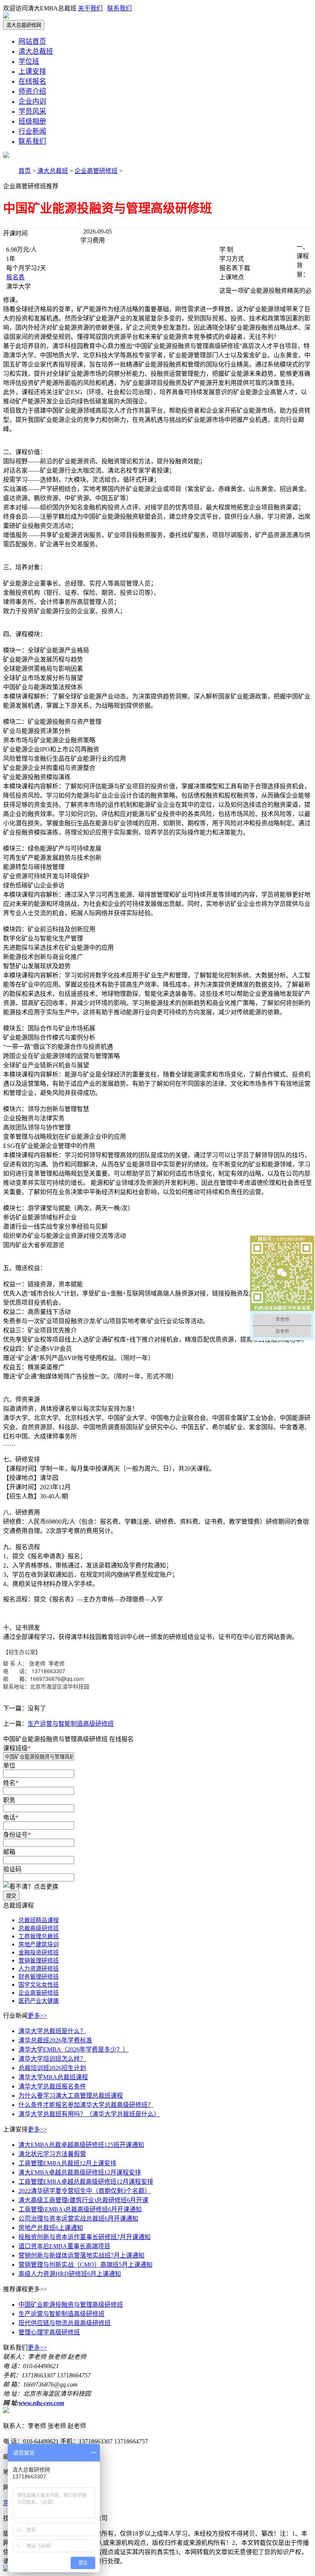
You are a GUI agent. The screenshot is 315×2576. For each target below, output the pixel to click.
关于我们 (90, 8)
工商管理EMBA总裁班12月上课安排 (67, 2163)
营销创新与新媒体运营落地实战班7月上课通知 (81, 2255)
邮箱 (10, 1852)
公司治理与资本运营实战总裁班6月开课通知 (78, 2219)
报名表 (15, 277)
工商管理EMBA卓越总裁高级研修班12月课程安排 (86, 2182)
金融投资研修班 (39, 1952)
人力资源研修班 (39, 1969)
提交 (11, 1896)
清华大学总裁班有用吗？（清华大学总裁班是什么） (89, 2114)
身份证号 (17, 1835)
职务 (10, 1800)
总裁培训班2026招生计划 (52, 2068)
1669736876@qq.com (57, 1679)
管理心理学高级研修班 (49, 2332)
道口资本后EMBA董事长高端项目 (64, 2246)
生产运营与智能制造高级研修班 (71, 1724)
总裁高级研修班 (39, 1928)
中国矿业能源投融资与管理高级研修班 (71, 2305)
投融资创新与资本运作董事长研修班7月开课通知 (85, 2237)
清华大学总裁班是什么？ (52, 2031)
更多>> (37, 2016)
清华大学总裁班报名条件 (52, 2086)
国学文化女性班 (39, 1985)
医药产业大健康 (39, 2001)
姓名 (11, 1783)
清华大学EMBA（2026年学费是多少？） (74, 2049)
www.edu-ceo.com (41, 2403)
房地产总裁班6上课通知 (51, 2228)
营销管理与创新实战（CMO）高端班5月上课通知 (85, 2265)
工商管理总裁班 (39, 1936)
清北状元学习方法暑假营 (52, 2154)
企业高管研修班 (96, 171)
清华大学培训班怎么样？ (52, 2059)
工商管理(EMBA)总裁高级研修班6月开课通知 (80, 2209)
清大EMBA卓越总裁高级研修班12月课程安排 (80, 2172)
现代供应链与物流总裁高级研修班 (65, 2323)
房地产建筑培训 (39, 1944)
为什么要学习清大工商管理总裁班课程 (71, 2096)
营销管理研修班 (39, 1961)
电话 (11, 1817)
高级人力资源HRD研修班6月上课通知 (70, 2274)
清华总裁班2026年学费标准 (55, 2040)
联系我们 (119, 8)
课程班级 (17, 1748)
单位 (10, 1766)
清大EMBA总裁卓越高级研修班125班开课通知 (81, 2145)
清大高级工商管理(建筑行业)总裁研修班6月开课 (83, 2200)
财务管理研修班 (39, 1977)
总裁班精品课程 (39, 1920)
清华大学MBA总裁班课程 (53, 2077)
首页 (25, 171)
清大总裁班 (53, 171)
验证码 (13, 1869)
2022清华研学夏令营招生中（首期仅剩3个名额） (85, 2191)
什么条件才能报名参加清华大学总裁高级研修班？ (86, 2105)
